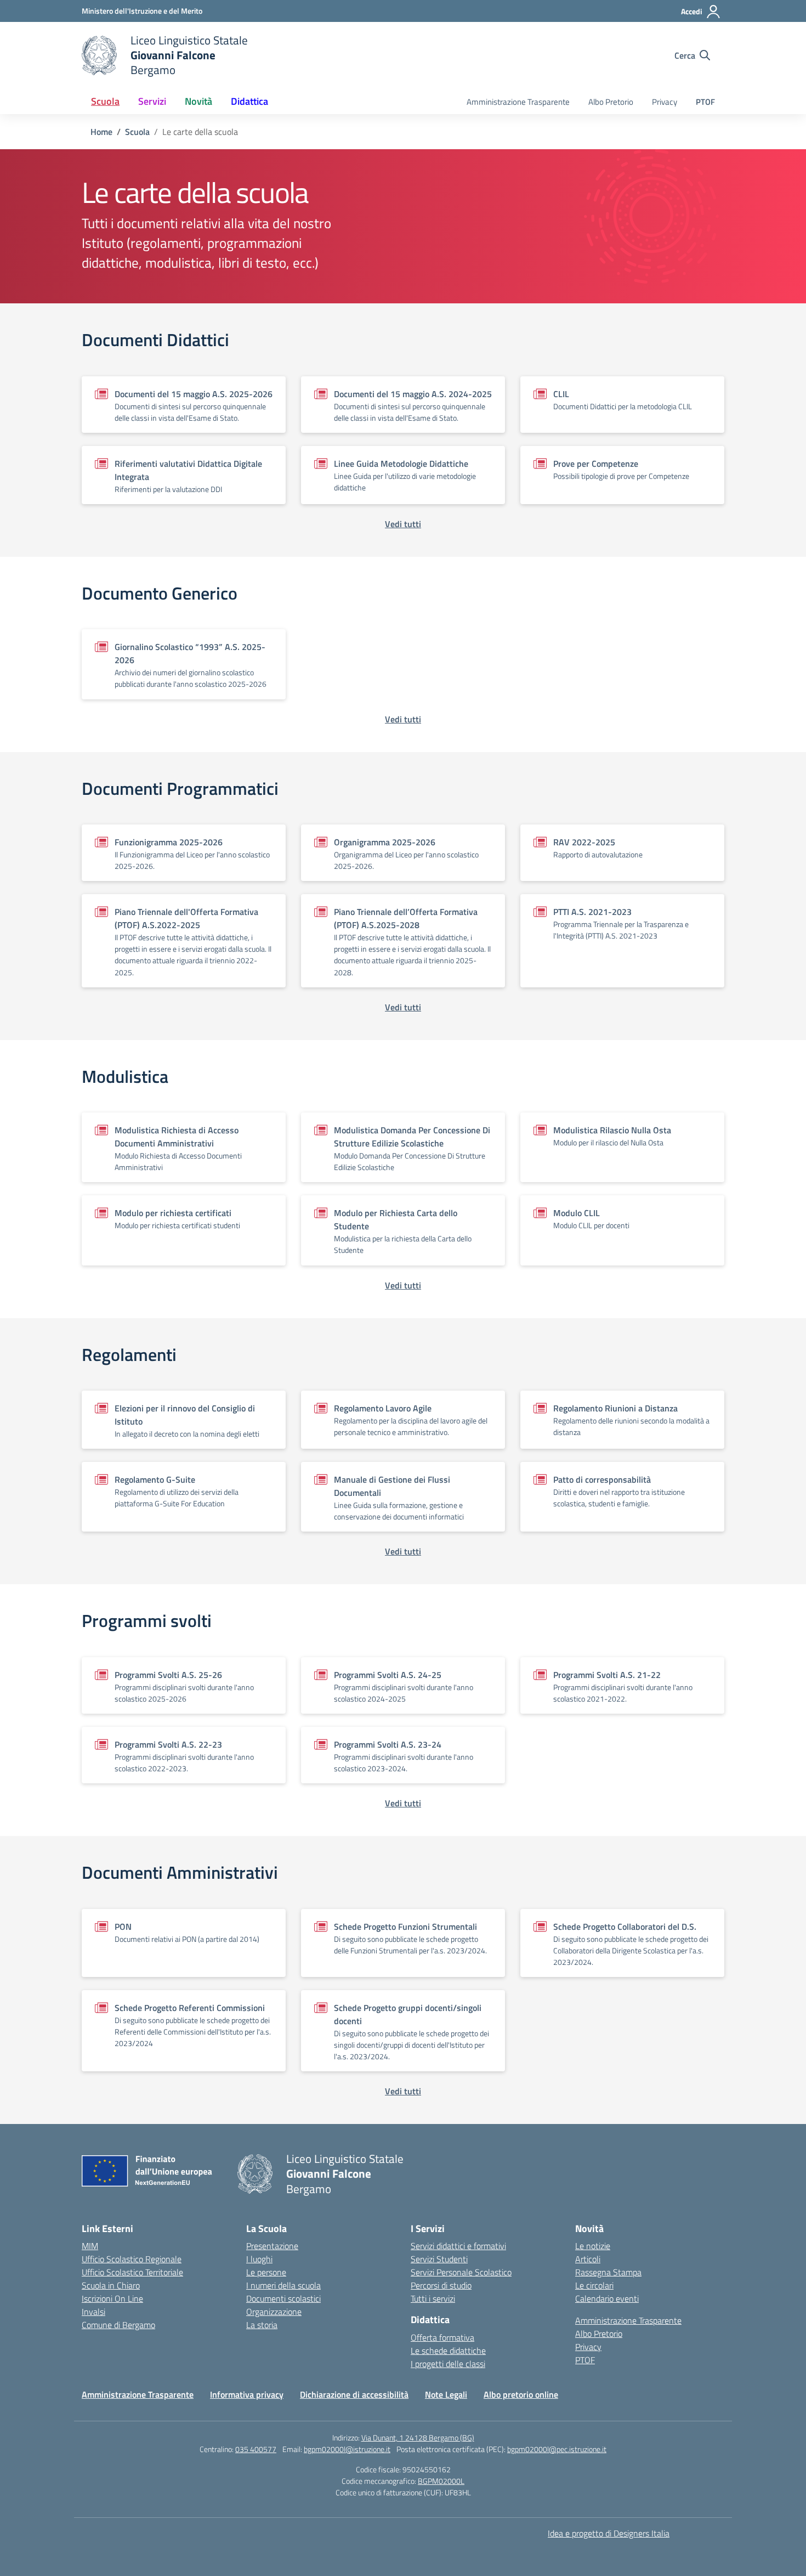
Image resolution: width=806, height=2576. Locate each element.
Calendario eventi (607, 2298)
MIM (90, 2246)
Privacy (665, 102)
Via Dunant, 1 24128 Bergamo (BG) (418, 2437)
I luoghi (259, 2259)
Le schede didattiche (448, 2351)
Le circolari (594, 2285)
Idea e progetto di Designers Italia (609, 2533)
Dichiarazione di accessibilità (354, 2394)
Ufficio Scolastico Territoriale (132, 2272)
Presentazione (272, 2246)
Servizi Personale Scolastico (461, 2272)
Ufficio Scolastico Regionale (132, 2259)
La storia (262, 2325)
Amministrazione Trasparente (518, 102)
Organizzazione (274, 2312)
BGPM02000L (441, 2481)
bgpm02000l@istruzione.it (347, 2449)
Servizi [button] (152, 101)
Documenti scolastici (283, 2298)
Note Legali (446, 2394)
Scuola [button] (105, 101)
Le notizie (593, 2246)
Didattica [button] (249, 101)
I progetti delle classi (448, 2364)
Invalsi (93, 2312)
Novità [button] (198, 101)
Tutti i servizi (433, 2298)
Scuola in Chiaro (111, 2285)
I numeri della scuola (283, 2285)
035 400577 (256, 2449)
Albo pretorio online (521, 2394)
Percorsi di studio (441, 2285)
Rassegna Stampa (608, 2272)
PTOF (705, 102)
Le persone (266, 2272)
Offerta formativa (442, 2337)
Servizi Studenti (439, 2259)
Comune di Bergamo (118, 2325)
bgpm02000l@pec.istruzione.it (557, 2449)
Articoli (588, 2259)
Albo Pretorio (611, 102)
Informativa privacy (247, 2394)
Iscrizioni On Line (112, 2298)
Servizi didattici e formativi (458, 2246)
